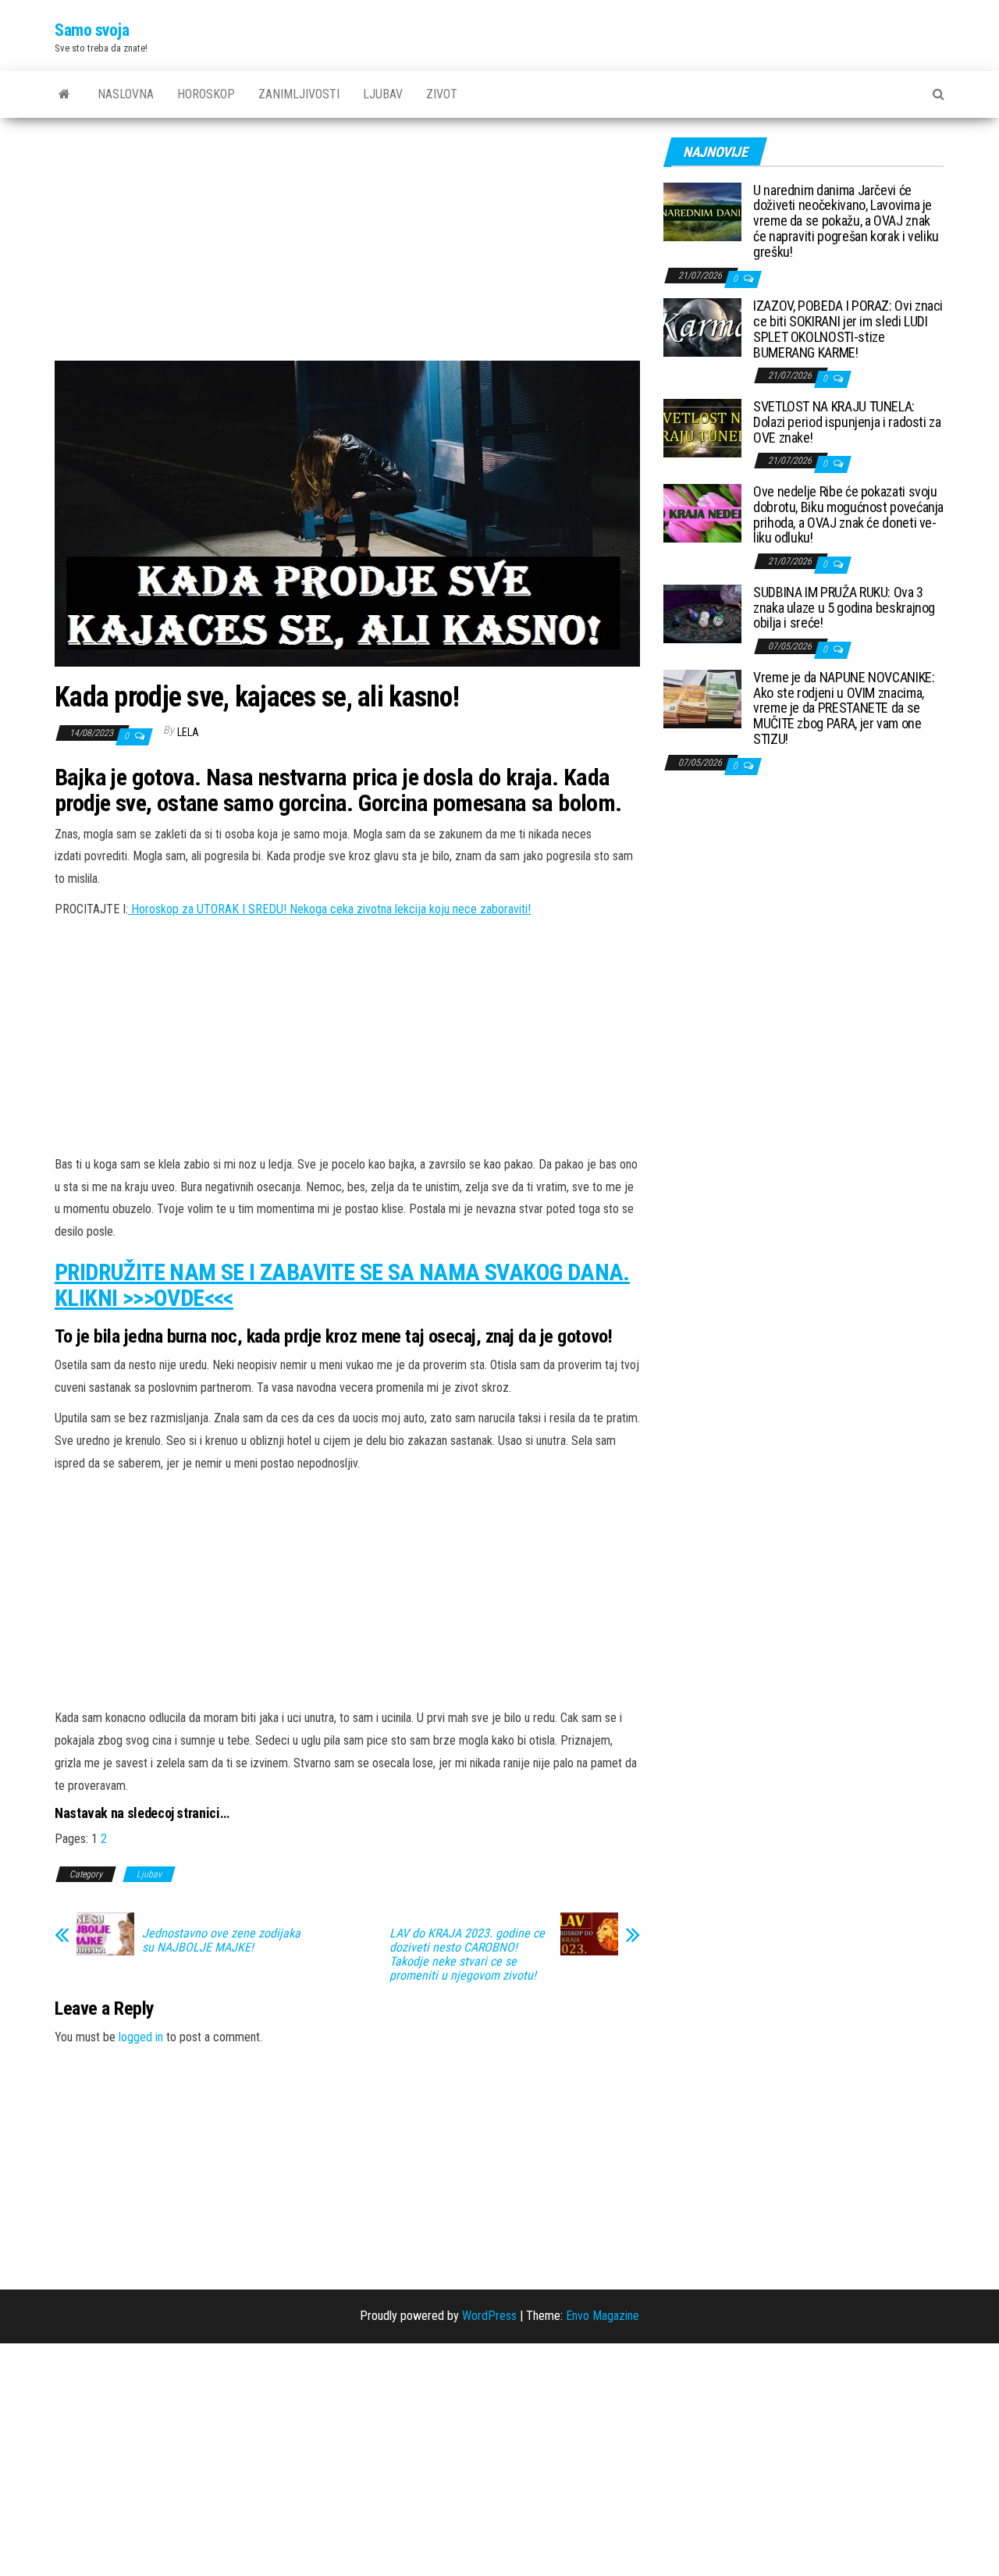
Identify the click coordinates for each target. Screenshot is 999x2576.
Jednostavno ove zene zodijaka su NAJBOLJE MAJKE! (221, 1941)
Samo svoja (92, 30)
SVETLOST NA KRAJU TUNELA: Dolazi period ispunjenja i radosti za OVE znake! (847, 422)
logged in (141, 2037)
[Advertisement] (347, 245)
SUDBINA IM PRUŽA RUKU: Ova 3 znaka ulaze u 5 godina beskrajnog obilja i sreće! (844, 608)
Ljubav (383, 94)
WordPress (489, 2316)
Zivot (442, 94)
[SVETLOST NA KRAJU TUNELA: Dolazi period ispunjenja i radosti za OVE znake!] (702, 427)
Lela (188, 732)
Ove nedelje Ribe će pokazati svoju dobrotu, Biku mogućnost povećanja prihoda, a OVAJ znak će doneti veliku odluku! (848, 514)
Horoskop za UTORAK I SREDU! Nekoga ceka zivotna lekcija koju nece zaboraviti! (329, 909)
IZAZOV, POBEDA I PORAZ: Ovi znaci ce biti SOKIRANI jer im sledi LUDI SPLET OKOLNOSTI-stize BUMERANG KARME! (848, 329)
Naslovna (126, 94)
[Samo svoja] (64, 94)
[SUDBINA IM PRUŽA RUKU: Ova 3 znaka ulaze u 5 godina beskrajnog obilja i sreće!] (702, 612)
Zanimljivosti (299, 94)
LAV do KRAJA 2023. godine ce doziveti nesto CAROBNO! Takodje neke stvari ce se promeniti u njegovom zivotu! (467, 1955)
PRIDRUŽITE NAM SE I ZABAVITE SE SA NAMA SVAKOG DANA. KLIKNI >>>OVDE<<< (342, 1285)
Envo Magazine (603, 2316)
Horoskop (206, 94)
